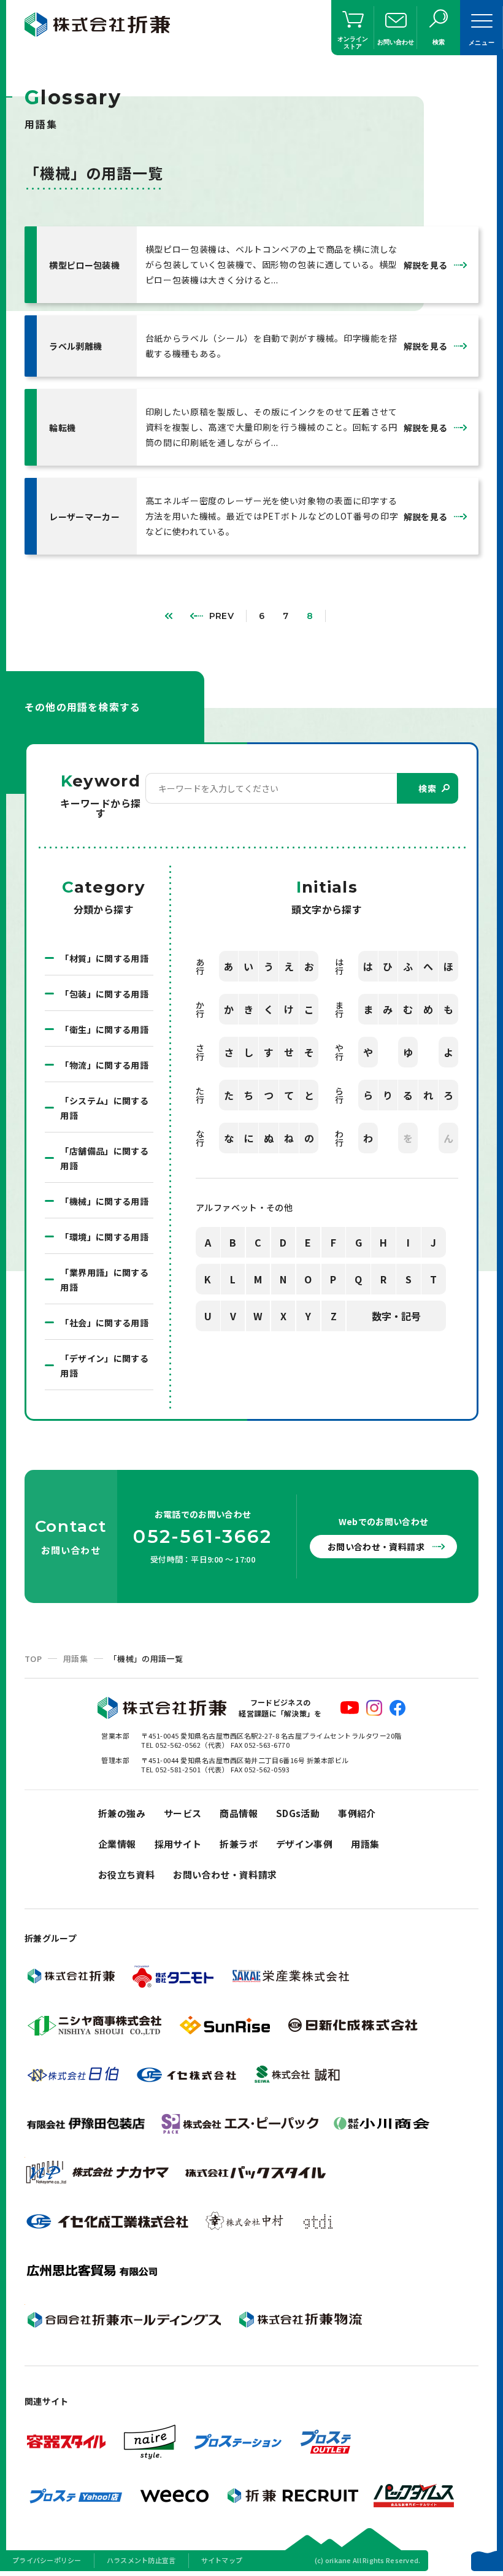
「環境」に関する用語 (104, 1237)
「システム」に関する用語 (104, 1108)
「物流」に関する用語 (104, 1065)
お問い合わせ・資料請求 (376, 1547)
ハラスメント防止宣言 (141, 2560)
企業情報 (117, 1844)
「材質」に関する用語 (104, 958)
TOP (33, 1659)
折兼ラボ (239, 1844)
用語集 (75, 1659)
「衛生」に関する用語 (104, 1029)
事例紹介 (357, 1813)
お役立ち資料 (126, 1874)
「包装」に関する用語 (104, 994)
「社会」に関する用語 (104, 1323)
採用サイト (178, 1844)
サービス (183, 1813)
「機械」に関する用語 (104, 1201)
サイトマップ (222, 2560)
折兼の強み (122, 1813)
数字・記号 (396, 1316)
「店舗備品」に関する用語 (104, 1158)
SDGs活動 (298, 1813)
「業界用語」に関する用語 (104, 1280)
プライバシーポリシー (47, 2560)
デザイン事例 (304, 1844)
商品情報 (239, 1813)
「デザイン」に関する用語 (104, 1366)
